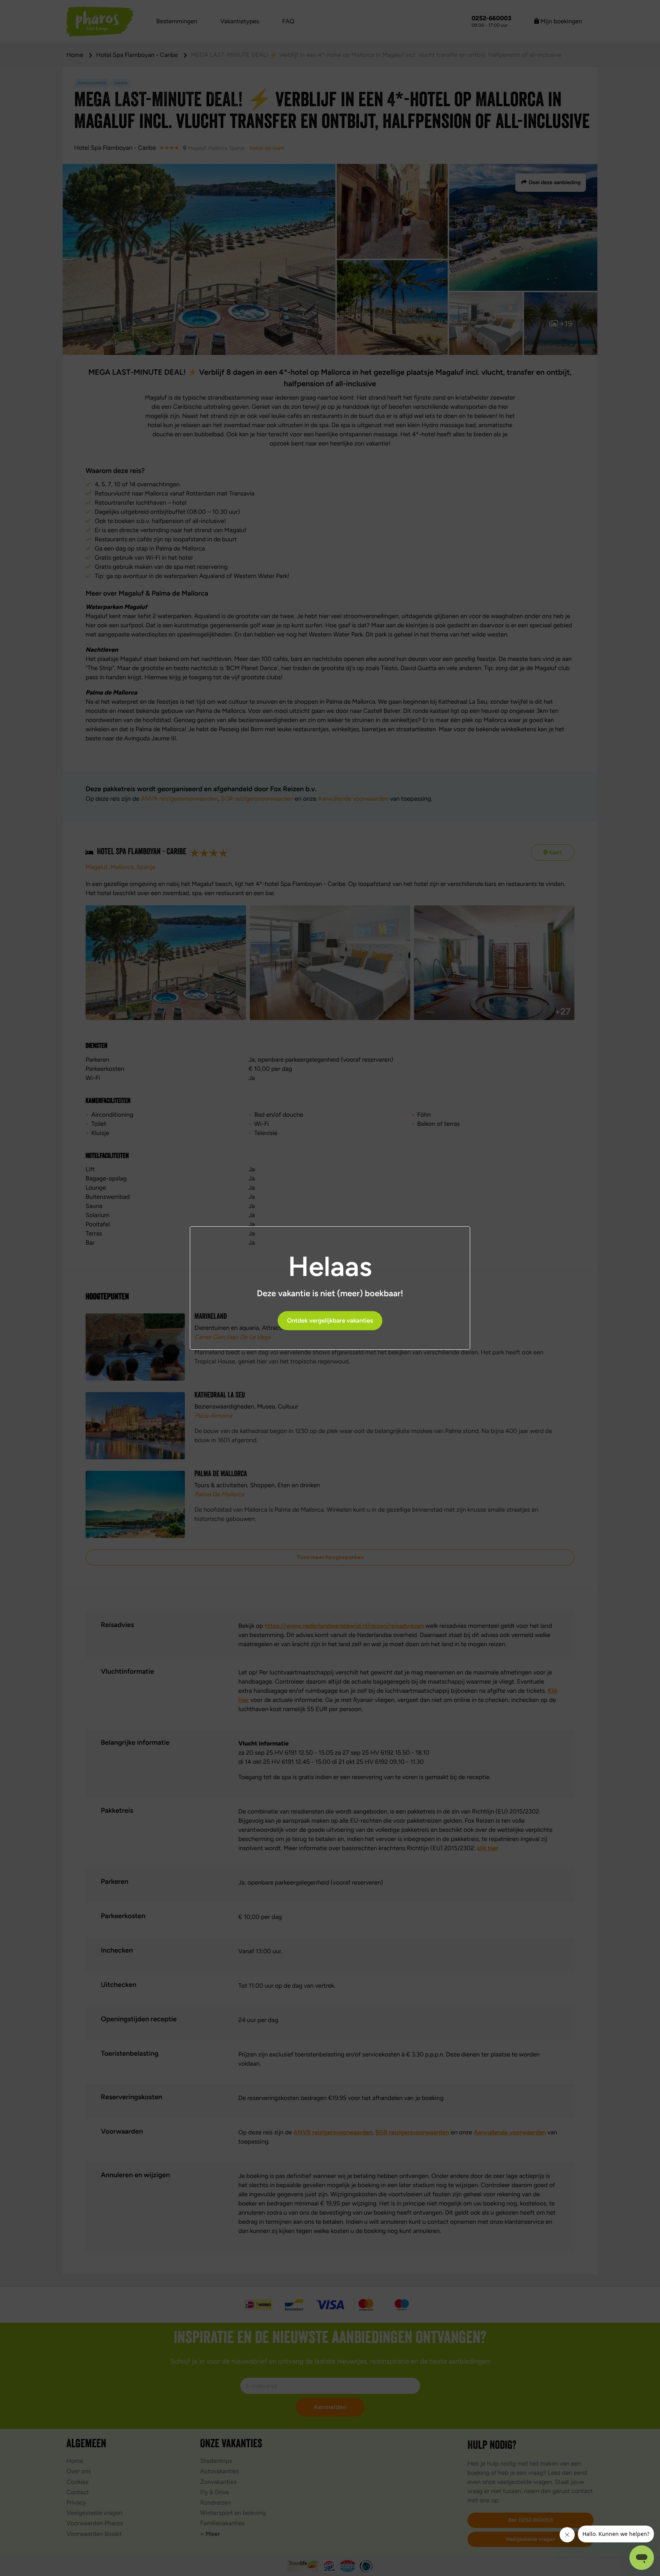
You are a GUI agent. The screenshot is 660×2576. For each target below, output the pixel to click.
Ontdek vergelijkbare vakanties (330, 1320)
